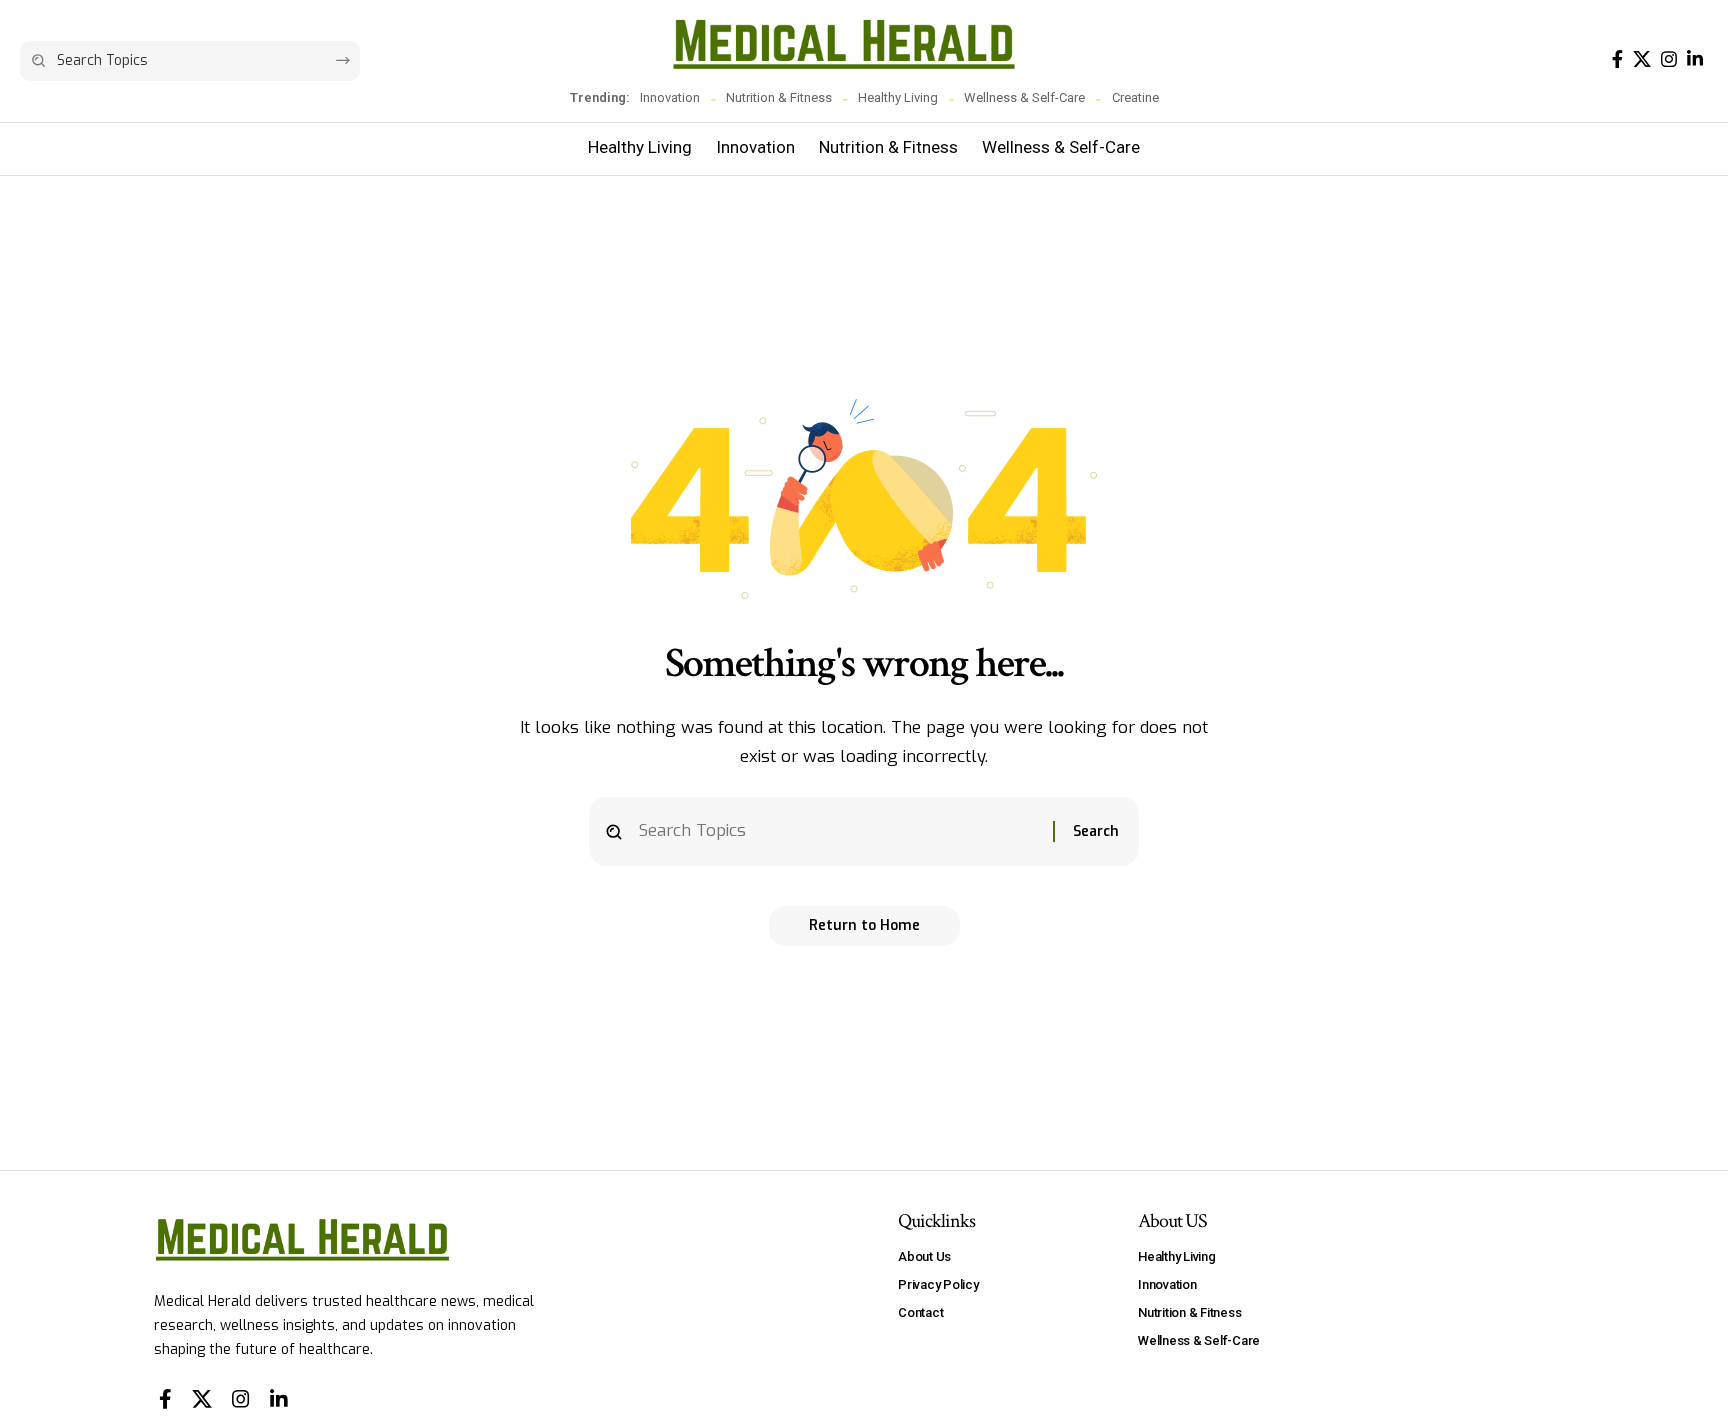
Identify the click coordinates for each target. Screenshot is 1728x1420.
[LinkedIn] (1695, 59)
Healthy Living (898, 97)
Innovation (670, 97)
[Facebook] (1617, 59)
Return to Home (864, 925)
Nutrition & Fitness (779, 97)
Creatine (1135, 97)
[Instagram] (1669, 59)
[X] (1642, 59)
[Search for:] (838, 831)
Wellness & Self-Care (1024, 97)
